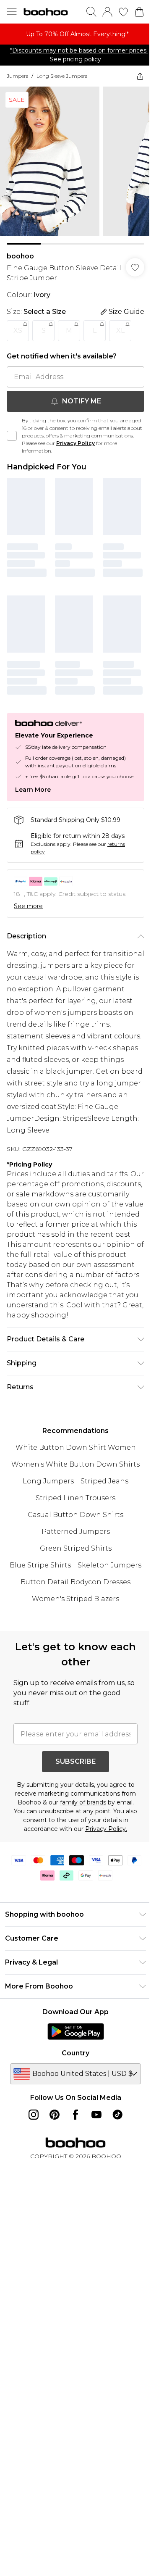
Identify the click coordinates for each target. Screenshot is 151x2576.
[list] (75, 34)
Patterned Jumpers (76, 1532)
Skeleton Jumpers (109, 1565)
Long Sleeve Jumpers (62, 76)
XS (18, 331)
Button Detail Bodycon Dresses (75, 1582)
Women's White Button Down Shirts (75, 1464)
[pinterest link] (55, 2115)
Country (75, 2053)
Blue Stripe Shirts (40, 1565)
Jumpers (17, 76)
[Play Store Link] (76, 2031)
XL (120, 331)
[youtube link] (96, 2115)
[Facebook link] (75, 2115)
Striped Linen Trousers (75, 1498)
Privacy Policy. (106, 1829)
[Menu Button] (12, 12)
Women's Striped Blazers (75, 1599)
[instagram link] (34, 2115)
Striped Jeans (104, 1481)
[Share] (140, 76)
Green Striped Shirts (76, 1548)
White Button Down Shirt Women (76, 1447)
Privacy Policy (75, 443)
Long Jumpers (48, 1481)
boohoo (20, 256)
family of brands (83, 1802)
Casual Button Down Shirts (75, 1515)
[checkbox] (12, 436)
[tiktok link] (117, 2115)
